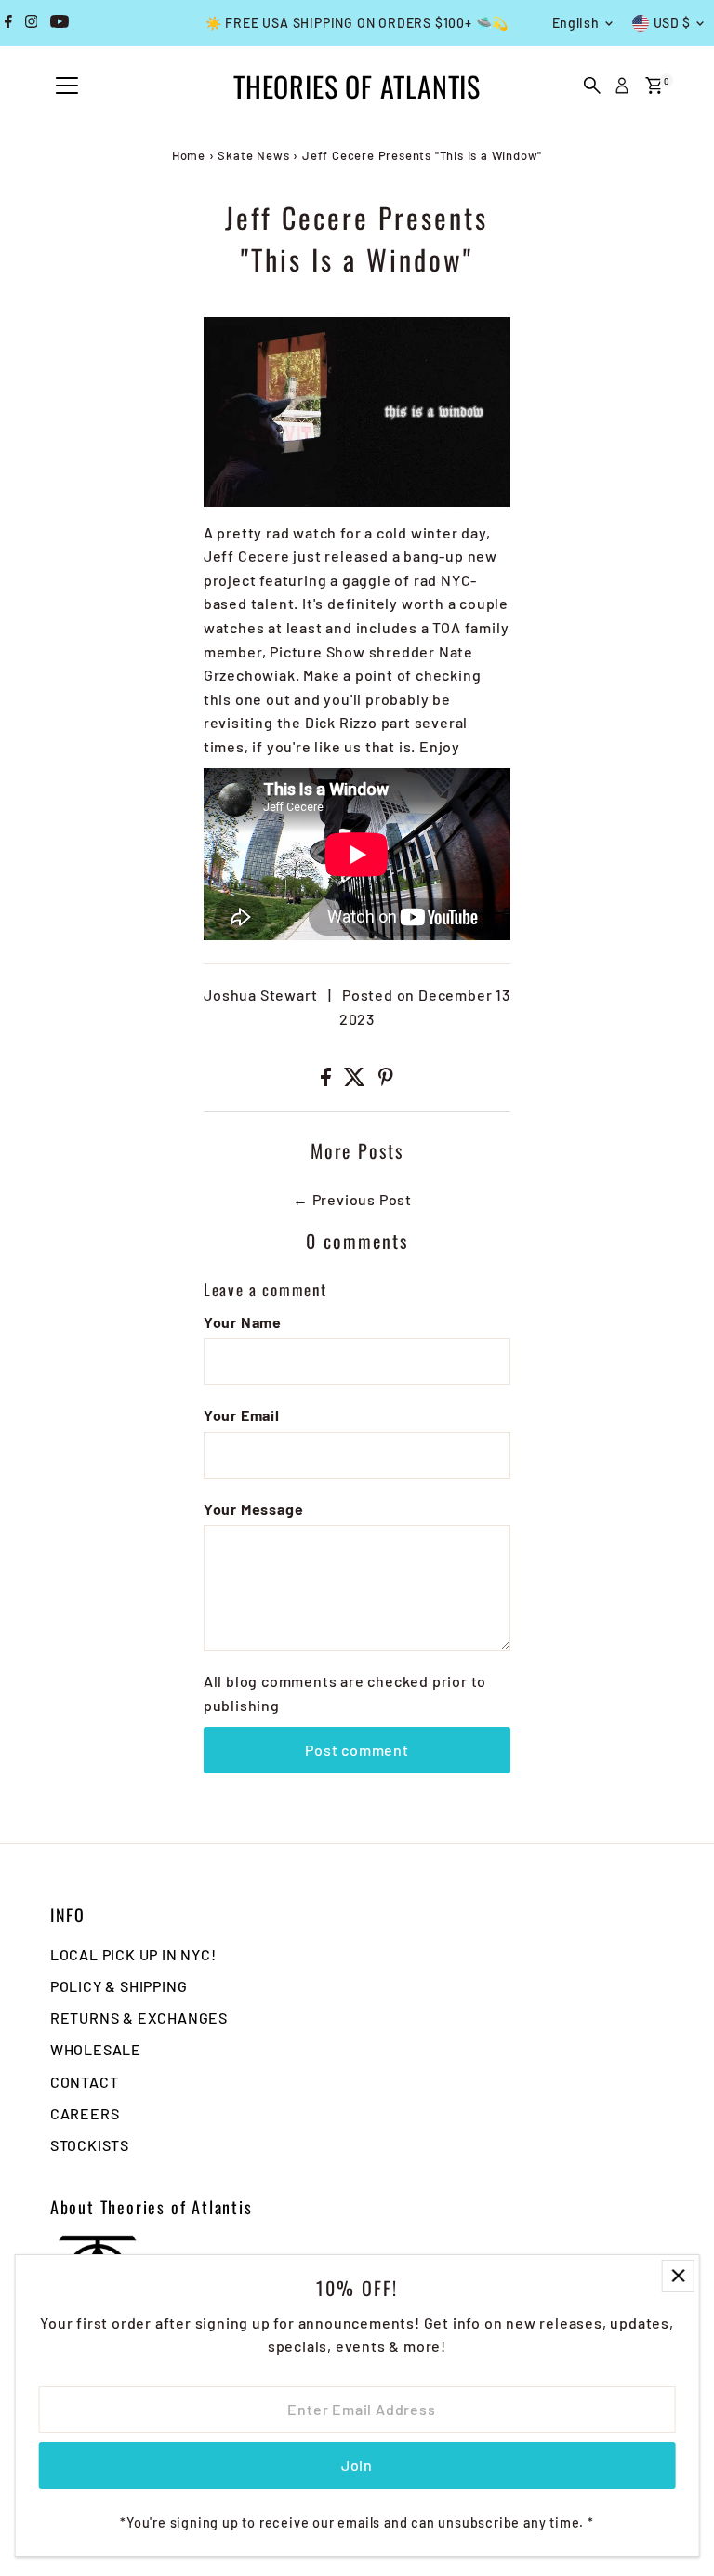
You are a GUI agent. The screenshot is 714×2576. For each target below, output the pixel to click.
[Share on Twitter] (357, 1080)
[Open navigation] (67, 86)
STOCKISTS (90, 2145)
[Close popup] (678, 2276)
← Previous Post (352, 1199)
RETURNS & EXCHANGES (139, 2018)
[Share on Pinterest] (386, 1080)
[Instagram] (32, 23)
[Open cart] (654, 86)
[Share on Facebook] (328, 1080)
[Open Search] (592, 86)
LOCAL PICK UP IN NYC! (133, 1954)
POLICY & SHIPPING (119, 1986)
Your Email (242, 1415)
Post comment (357, 1750)
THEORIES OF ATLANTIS (357, 86)
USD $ (673, 23)
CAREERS (85, 2113)
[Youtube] (59, 23)
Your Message (254, 1509)
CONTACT (85, 2082)
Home (189, 155)
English (576, 23)
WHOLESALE (96, 2049)
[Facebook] (8, 23)
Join (357, 2465)
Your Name (243, 1322)
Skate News (253, 155)
